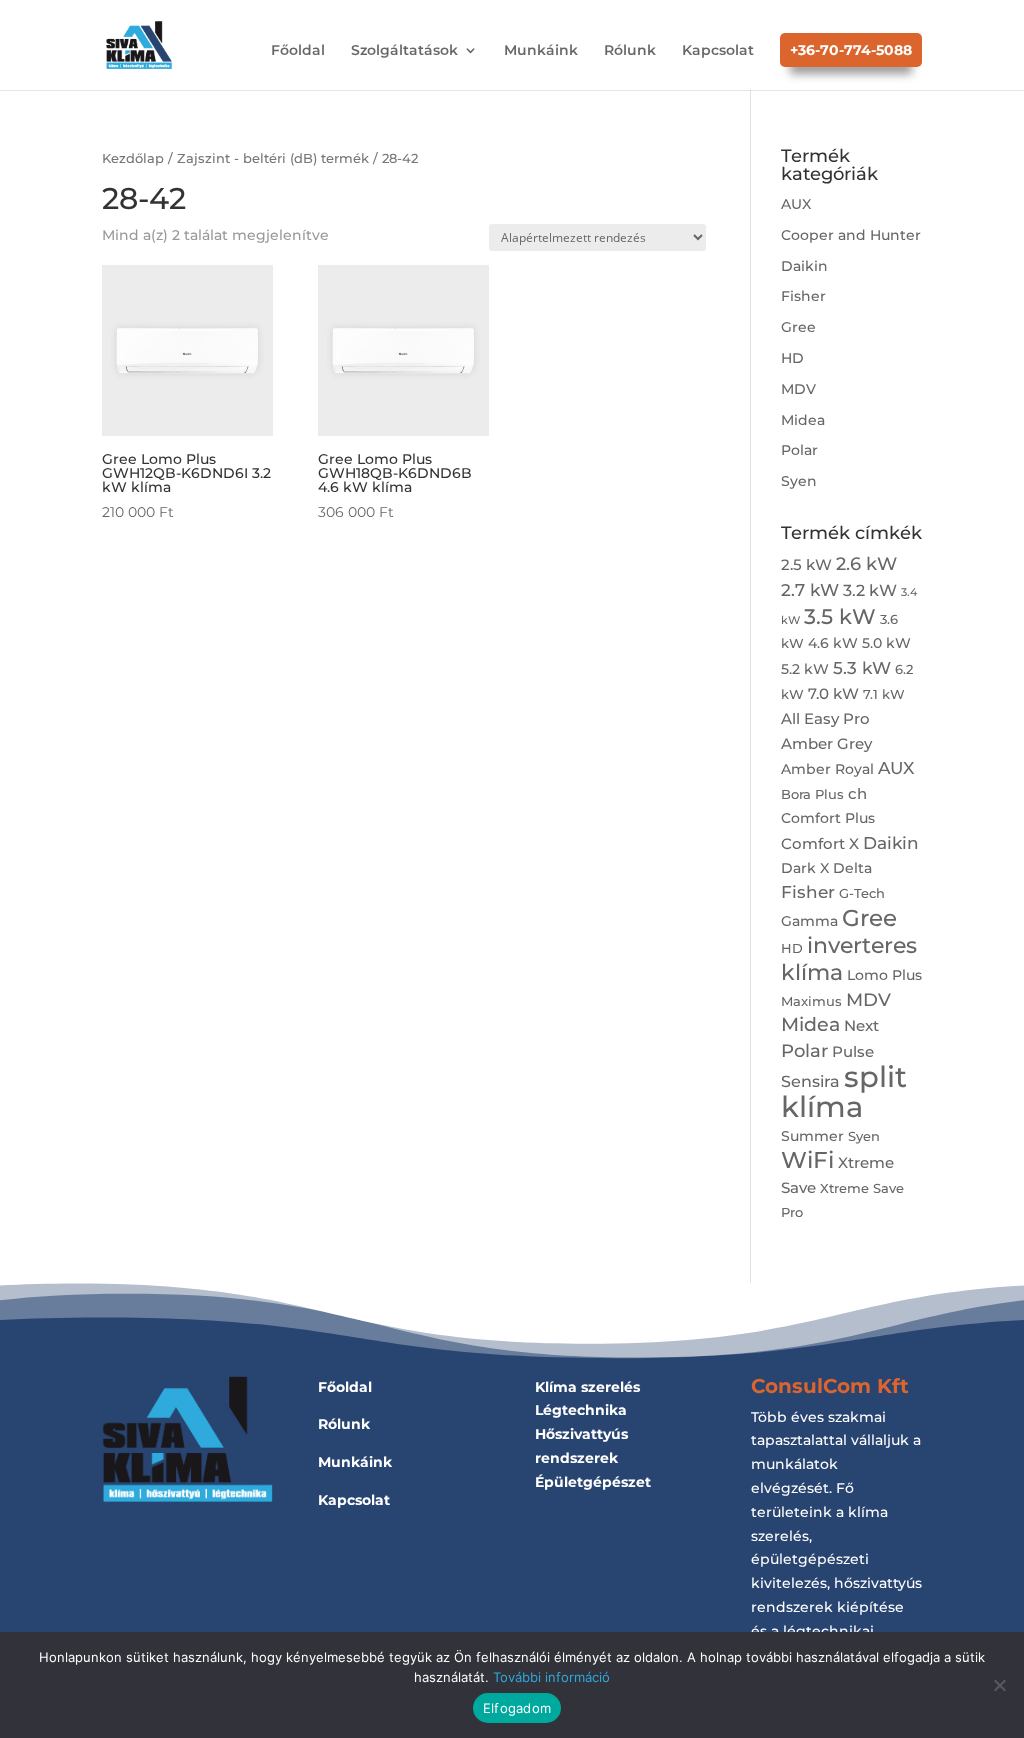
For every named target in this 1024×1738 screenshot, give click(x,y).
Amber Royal (827, 769)
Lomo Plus (884, 975)
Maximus (811, 1001)
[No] (999, 1685)
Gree (798, 327)
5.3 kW (862, 667)
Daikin (804, 266)
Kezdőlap (133, 158)
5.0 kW (886, 643)
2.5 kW (806, 564)
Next (861, 1025)
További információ (551, 1677)
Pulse (853, 1051)
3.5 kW (840, 616)
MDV (798, 389)
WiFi (807, 1159)
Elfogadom (517, 1708)
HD (792, 358)
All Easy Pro (825, 718)
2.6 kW (866, 563)
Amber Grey (826, 743)
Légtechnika (581, 1410)
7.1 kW (884, 694)
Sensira (810, 1081)
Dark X (805, 868)
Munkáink (541, 51)
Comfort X (820, 843)
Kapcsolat (718, 51)
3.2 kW (870, 590)
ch (857, 793)
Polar (799, 450)
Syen (799, 481)
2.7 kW (810, 589)
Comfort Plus (828, 818)
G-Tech (862, 893)
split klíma (844, 1091)
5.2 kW (805, 669)
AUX (796, 204)
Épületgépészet (593, 1482)
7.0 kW (833, 693)
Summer (812, 1136)
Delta (852, 868)
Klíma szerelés (587, 1387)
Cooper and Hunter (851, 235)
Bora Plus (812, 794)
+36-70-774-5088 (851, 50)
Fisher (803, 296)
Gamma (809, 921)
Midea (803, 420)
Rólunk (630, 51)
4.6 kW (833, 643)
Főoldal (298, 51)
